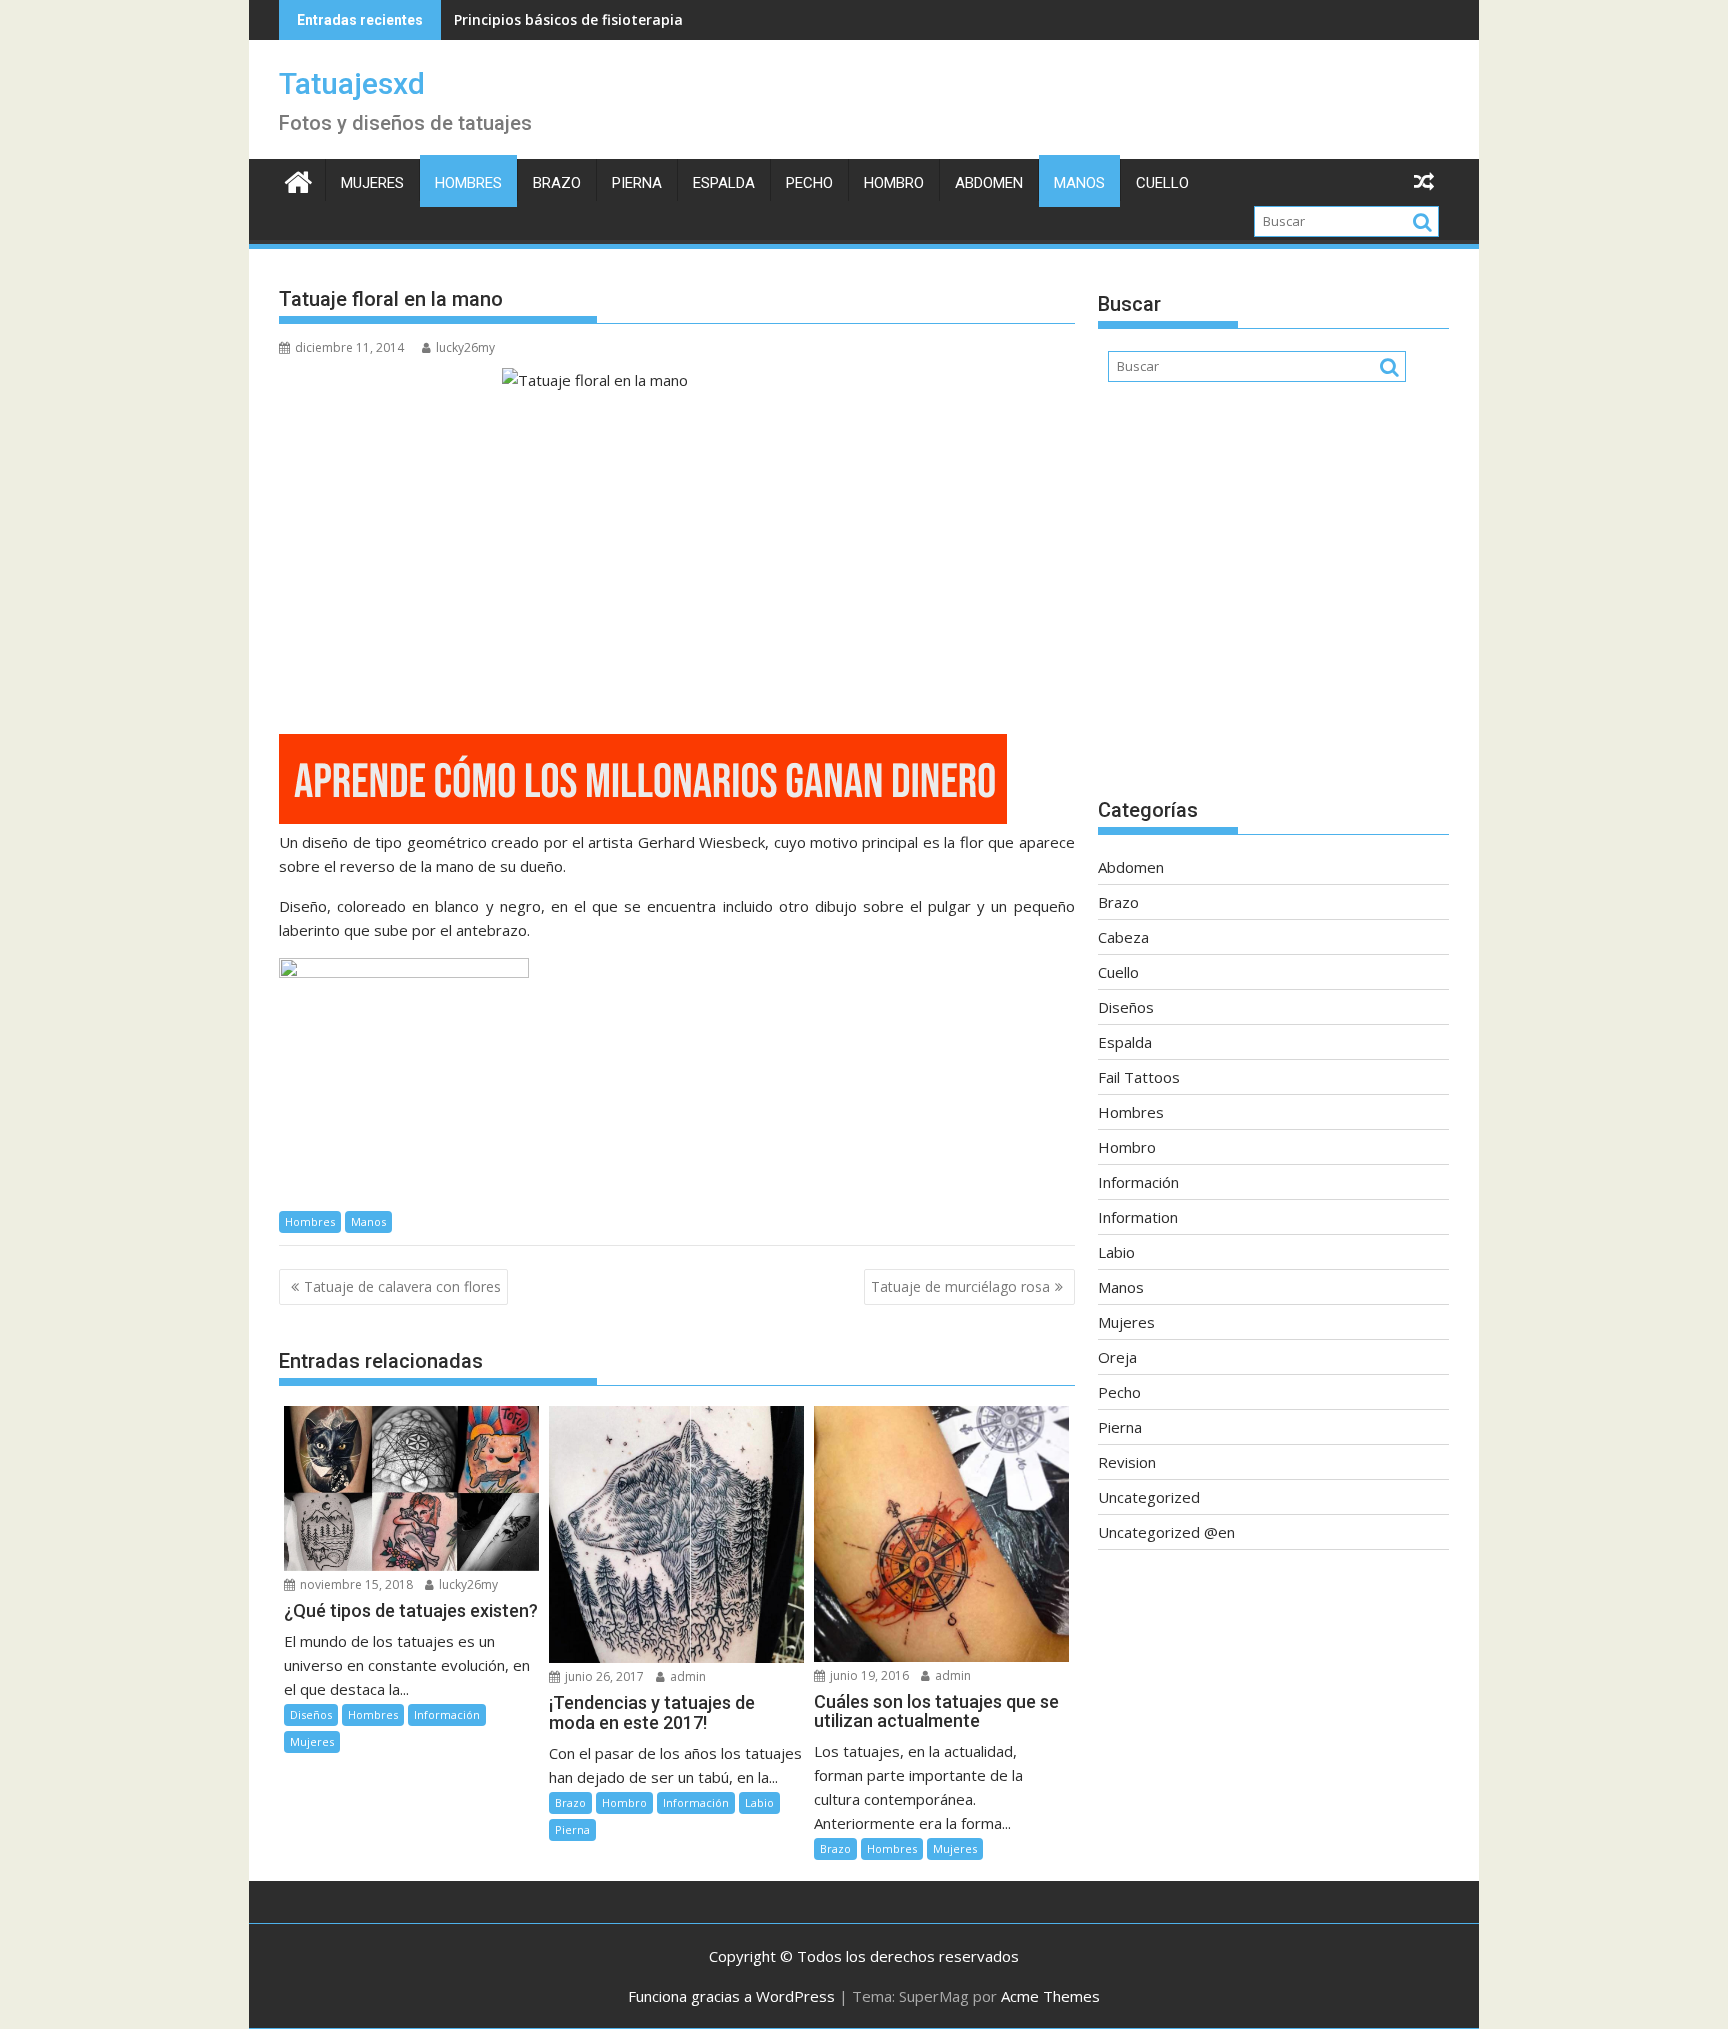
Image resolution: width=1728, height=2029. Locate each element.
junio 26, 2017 (603, 1676)
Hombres (468, 183)
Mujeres (372, 183)
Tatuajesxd (352, 83)
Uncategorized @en (1166, 1532)
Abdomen (989, 183)
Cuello (1162, 183)
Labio (759, 1802)
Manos (1079, 183)
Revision (1127, 1462)
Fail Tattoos (1139, 1077)
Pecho (809, 183)
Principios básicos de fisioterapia (568, 19)
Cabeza (1123, 937)
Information (1138, 1217)
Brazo (557, 183)
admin (686, 1676)
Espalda (724, 183)
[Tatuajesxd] (298, 179)
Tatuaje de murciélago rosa (960, 1286)
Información (447, 1714)
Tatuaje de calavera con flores (402, 1286)
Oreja (1117, 1357)
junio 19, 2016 (868, 1675)
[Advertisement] (1273, 600)
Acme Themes (1050, 1996)
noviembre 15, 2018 (355, 1584)
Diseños (311, 1714)
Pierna (637, 183)
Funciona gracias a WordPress (731, 1996)
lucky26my (465, 347)
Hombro (894, 183)
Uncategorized (1149, 1497)
